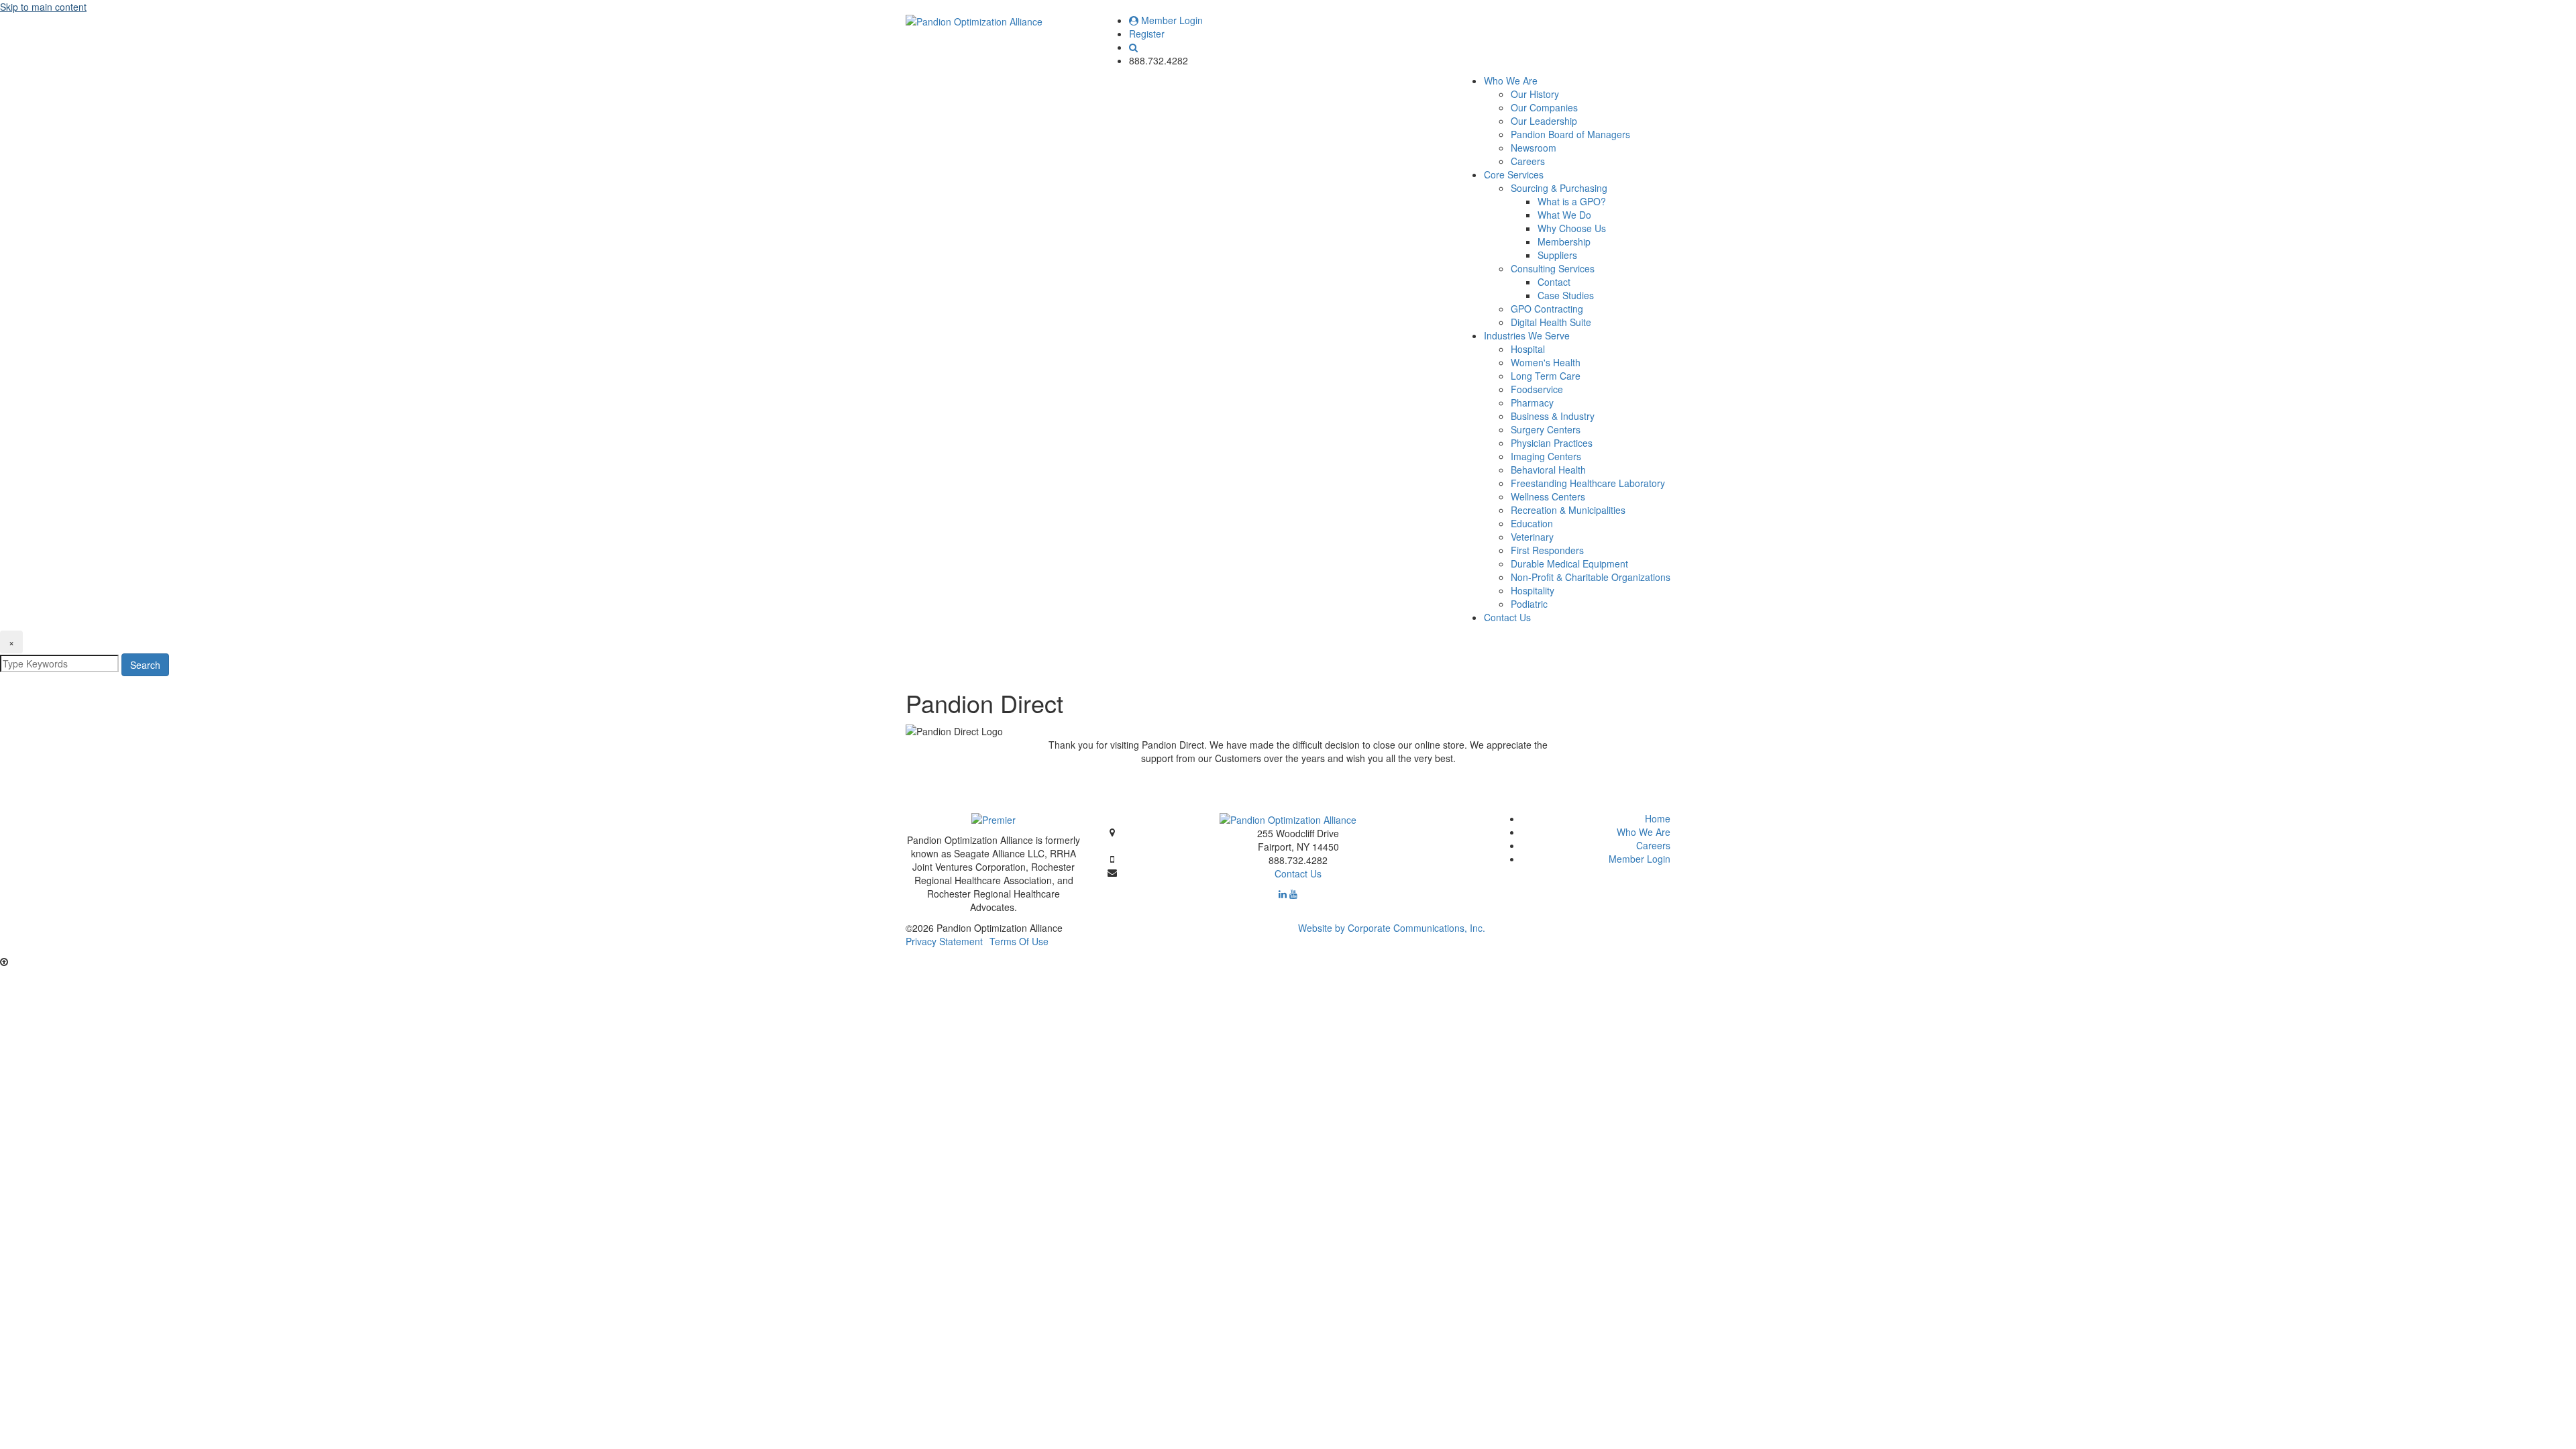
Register (1147, 34)
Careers (1528, 161)
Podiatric (1529, 604)
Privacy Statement (944, 941)
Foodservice (1537, 389)
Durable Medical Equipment (1569, 563)
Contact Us (1507, 617)
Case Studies (1566, 295)
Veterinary (1532, 537)
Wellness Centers (1548, 496)
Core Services (1514, 174)
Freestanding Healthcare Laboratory (1588, 483)
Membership (1564, 241)
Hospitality (1533, 590)
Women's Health (1546, 362)
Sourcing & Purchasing (1559, 188)
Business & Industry (1553, 416)
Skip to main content (43, 7)
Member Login (1171, 20)
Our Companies (1544, 107)
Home (1658, 818)
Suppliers (1557, 255)
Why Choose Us (1572, 228)
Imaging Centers (1546, 456)
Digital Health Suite (1551, 322)
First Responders (1547, 550)
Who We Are (1511, 80)
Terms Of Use (1019, 941)
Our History (1535, 94)
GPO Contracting (1547, 309)
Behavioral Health (1548, 470)
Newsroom (1534, 148)
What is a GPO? (1572, 201)
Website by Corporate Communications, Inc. (1392, 928)
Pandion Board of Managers (1570, 134)
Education (1532, 523)
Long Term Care (1546, 376)
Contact (1554, 282)
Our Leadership (1544, 121)
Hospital (1528, 349)
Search (145, 665)
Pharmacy (1532, 402)
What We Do (1564, 215)
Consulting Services (1553, 268)
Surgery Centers (1546, 429)
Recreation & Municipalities (1568, 510)
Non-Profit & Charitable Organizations (1591, 577)
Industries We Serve (1527, 335)
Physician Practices (1552, 443)
